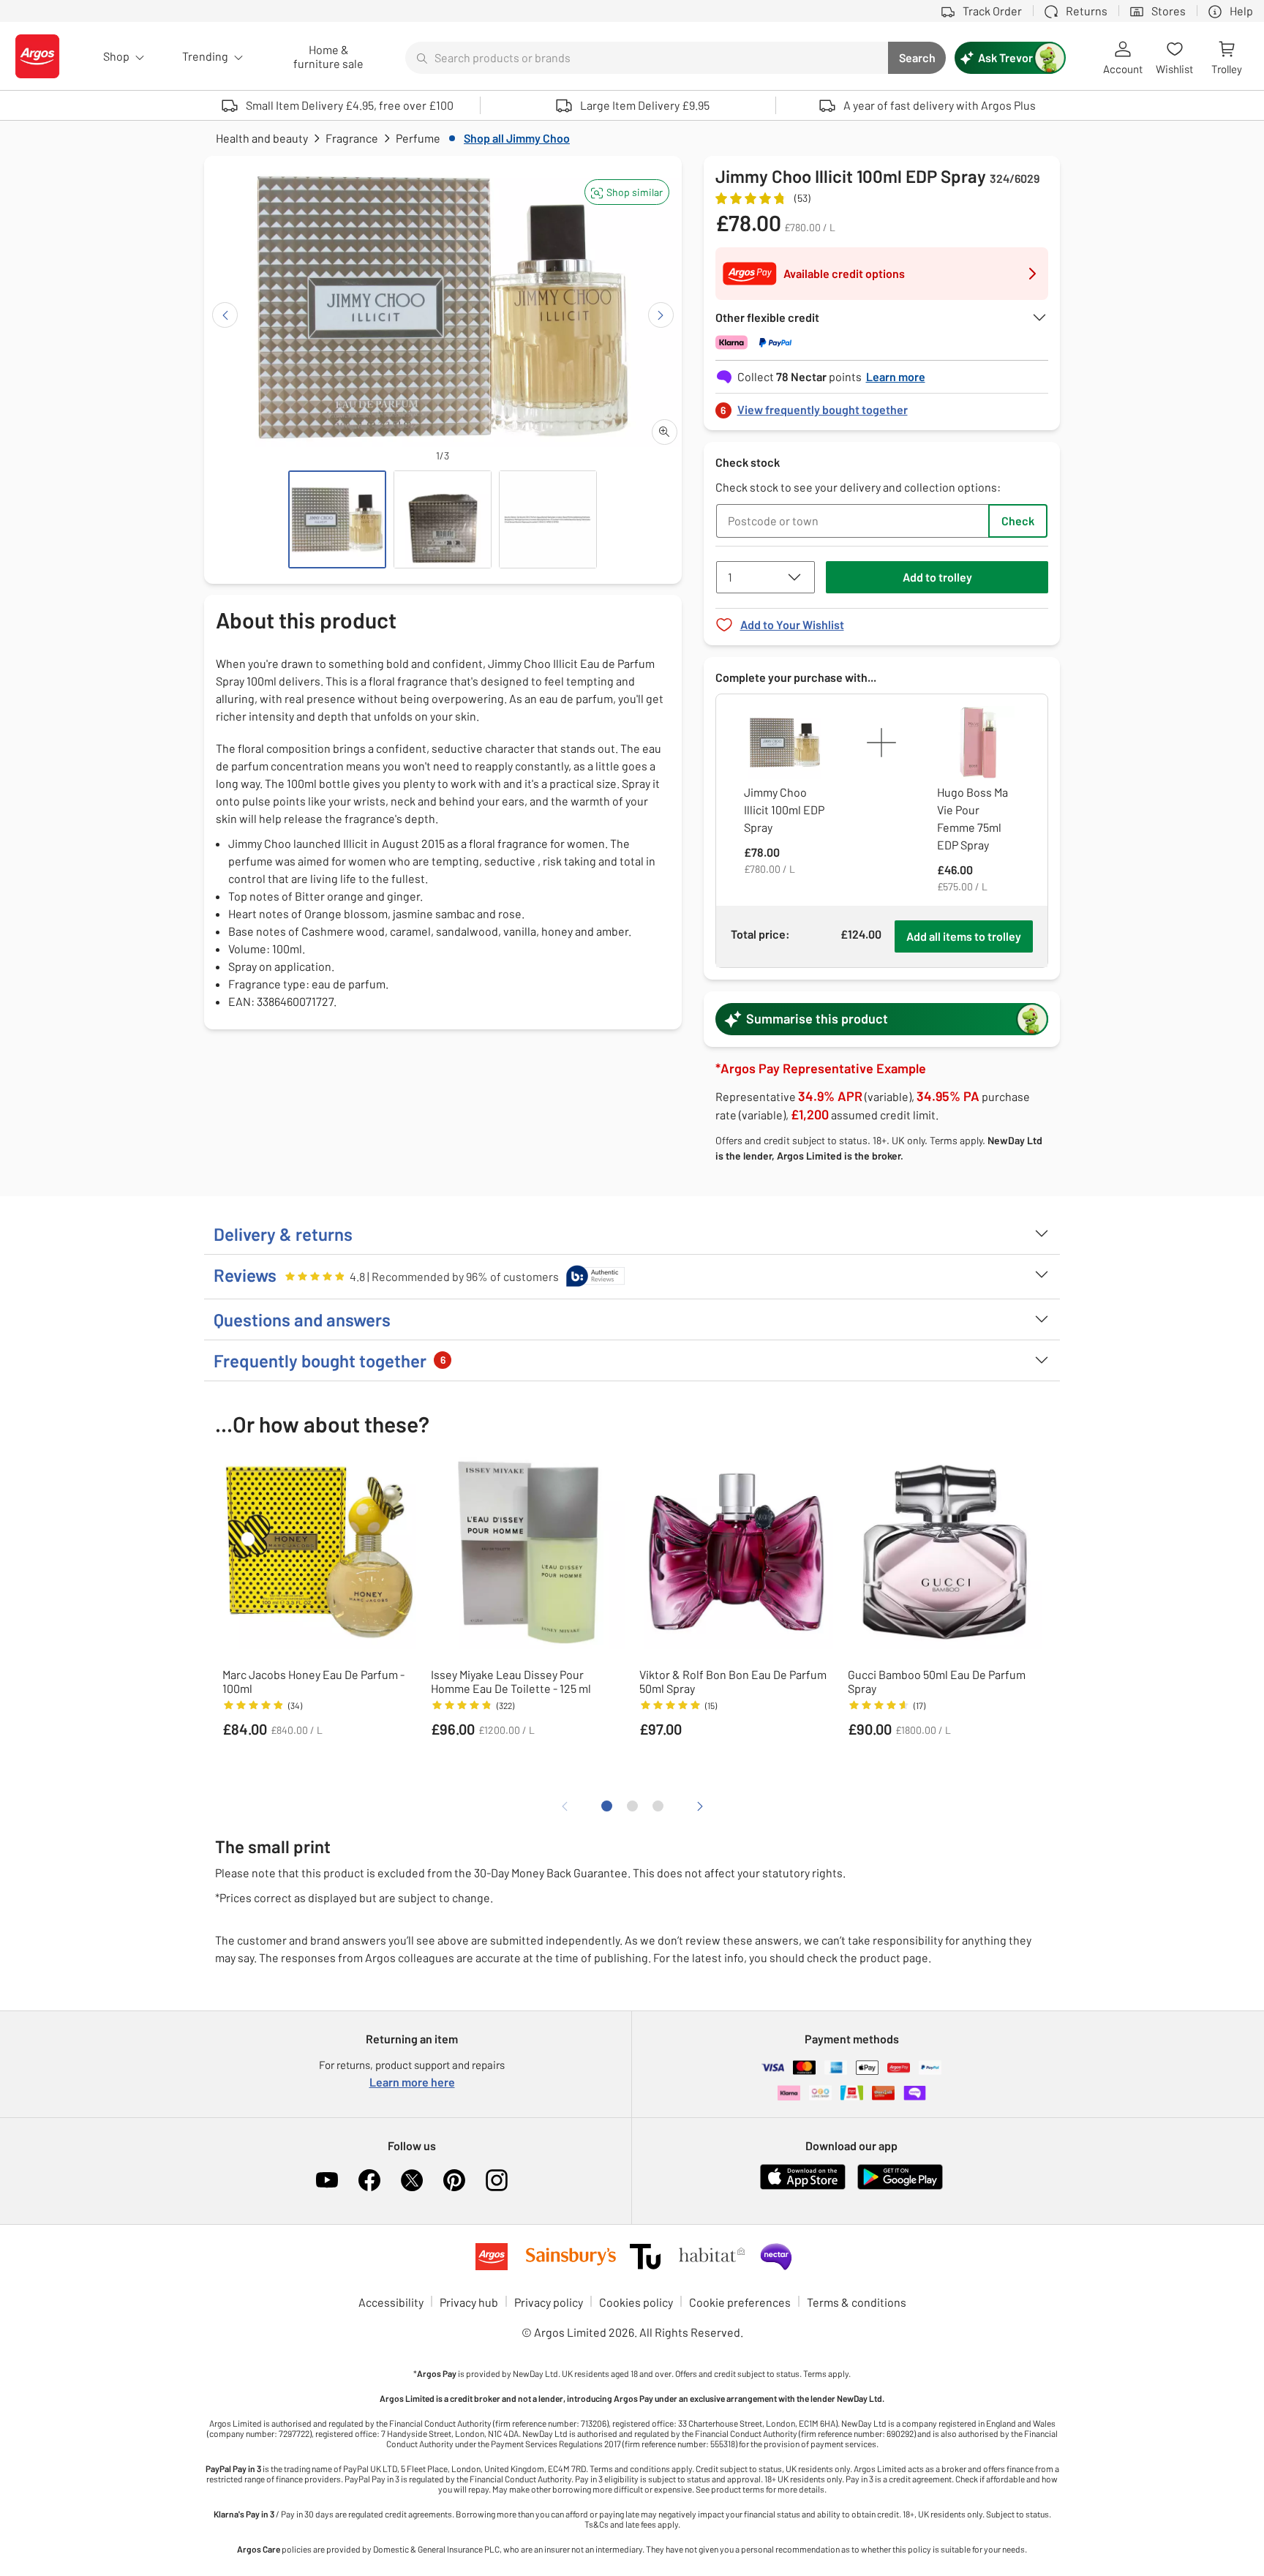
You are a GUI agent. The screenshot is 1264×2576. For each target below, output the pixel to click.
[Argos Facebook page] (369, 2180)
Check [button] (1018, 521)
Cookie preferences (740, 2302)
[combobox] (647, 58)
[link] (882, 406)
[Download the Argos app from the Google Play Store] (900, 2186)
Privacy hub (469, 2302)
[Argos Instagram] (497, 2180)
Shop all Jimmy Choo (517, 138)
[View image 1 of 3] (337, 519)
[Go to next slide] (661, 315)
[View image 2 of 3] (443, 519)
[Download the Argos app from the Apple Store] (803, 2186)
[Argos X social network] (412, 2180)
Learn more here (412, 2082)
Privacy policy (549, 2302)
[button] (627, 192)
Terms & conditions (857, 2302)
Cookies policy (636, 2302)
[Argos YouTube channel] (327, 2180)
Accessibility (391, 2302)
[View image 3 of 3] (548, 519)
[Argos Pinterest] (454, 2180)
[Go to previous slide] (225, 315)
